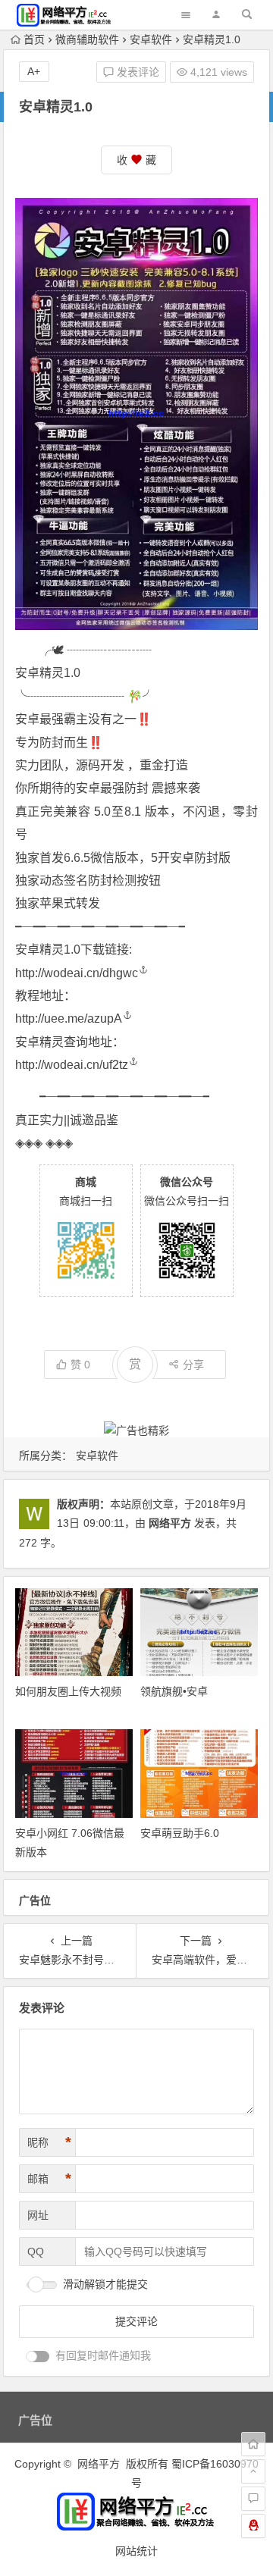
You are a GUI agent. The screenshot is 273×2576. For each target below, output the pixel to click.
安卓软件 (151, 39)
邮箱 (49, 2179)
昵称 (49, 2142)
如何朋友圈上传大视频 (68, 1691)
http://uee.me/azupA (69, 1018)
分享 (193, 1365)
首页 (34, 39)
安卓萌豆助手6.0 (180, 1833)
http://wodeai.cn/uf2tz (72, 1065)
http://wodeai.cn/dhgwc (77, 973)
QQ (36, 2252)
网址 (38, 2215)
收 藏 (136, 160)
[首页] (253, 2444)
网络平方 (170, 1523)
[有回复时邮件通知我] (38, 2357)
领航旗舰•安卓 (174, 1691)
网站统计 (136, 2551)
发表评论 (136, 72)
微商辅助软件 (87, 39)
